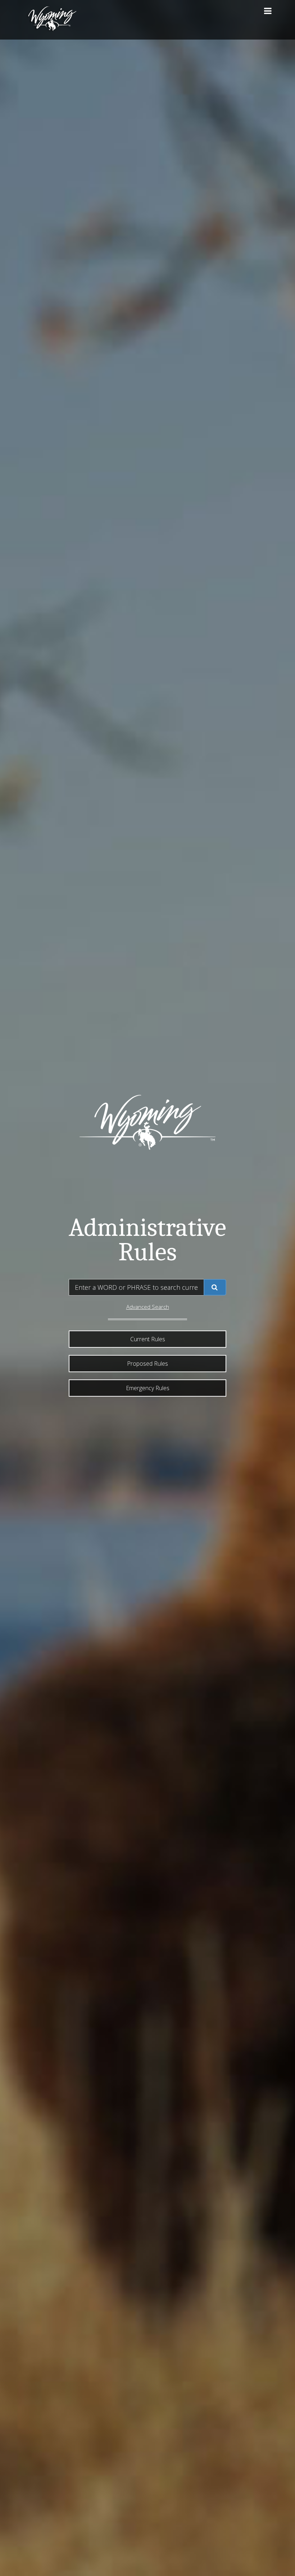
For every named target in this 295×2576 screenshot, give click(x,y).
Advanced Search (148, 1307)
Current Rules (148, 1339)
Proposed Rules (147, 1364)
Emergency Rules (148, 1388)
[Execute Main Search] (215, 1287)
